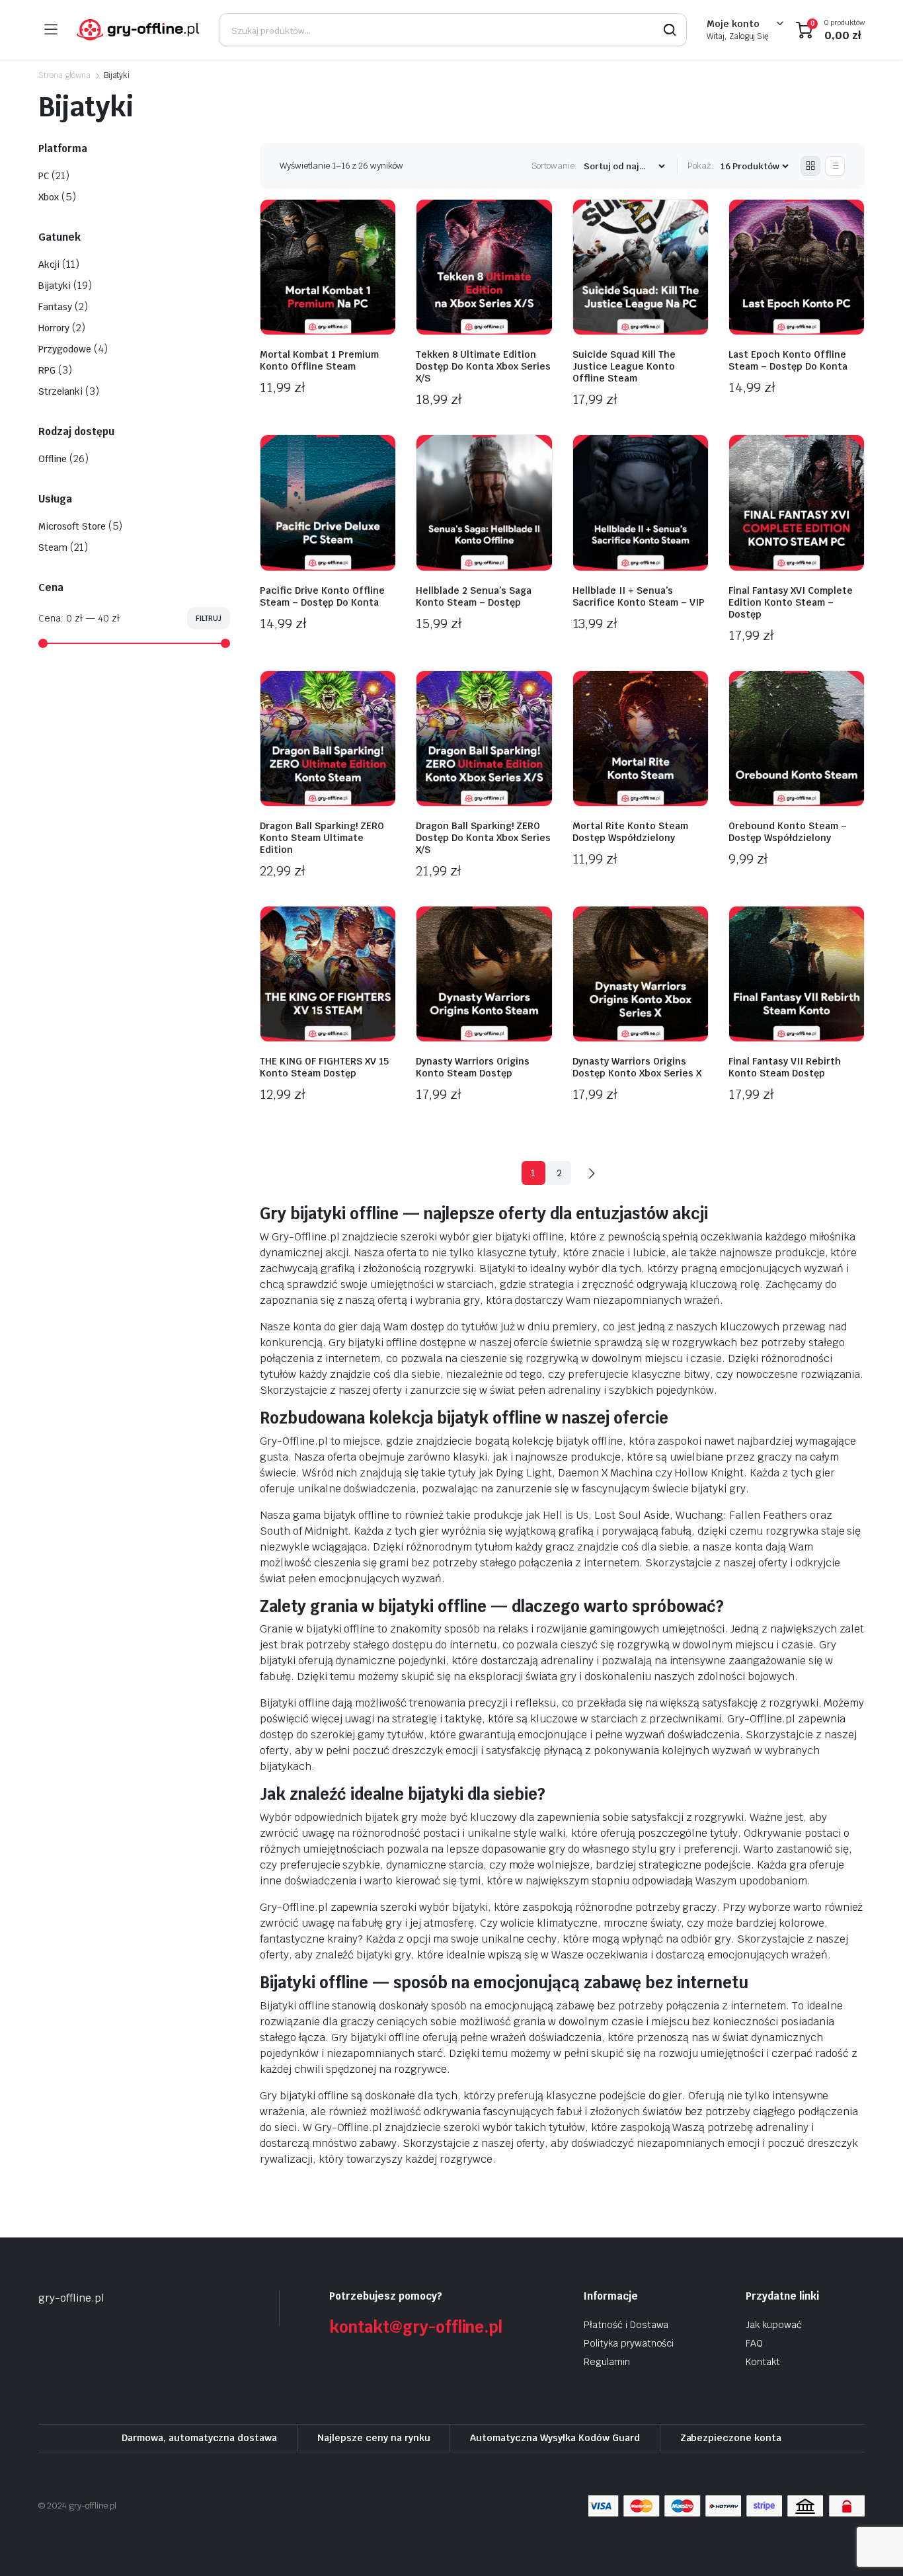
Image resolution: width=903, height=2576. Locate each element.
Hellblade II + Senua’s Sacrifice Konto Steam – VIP (639, 596)
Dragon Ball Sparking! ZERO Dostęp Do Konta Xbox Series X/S (483, 838)
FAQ (754, 2343)
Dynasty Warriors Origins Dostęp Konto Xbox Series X (637, 1067)
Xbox (49, 197)
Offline (53, 459)
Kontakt (763, 2362)
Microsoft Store (72, 526)
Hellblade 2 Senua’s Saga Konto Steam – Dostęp (474, 596)
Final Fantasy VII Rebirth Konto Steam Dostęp (785, 1067)
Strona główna (64, 75)
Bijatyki (55, 286)
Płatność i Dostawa (626, 2325)
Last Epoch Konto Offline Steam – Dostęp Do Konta (788, 360)
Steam (53, 547)
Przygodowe (65, 349)
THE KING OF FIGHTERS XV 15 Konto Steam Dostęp (324, 1067)
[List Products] (835, 166)
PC (44, 176)
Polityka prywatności (629, 2343)
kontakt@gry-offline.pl (416, 2327)
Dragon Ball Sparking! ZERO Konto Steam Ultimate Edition (322, 838)
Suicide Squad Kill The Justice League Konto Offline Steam (624, 366)
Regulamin (607, 2362)
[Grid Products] (810, 166)
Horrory (54, 328)
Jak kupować (774, 2325)
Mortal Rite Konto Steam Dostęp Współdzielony (630, 832)
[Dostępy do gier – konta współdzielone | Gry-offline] (138, 30)
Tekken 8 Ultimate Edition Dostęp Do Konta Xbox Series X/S (483, 366)
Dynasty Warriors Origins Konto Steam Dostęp (473, 1067)
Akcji (49, 264)
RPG (47, 370)
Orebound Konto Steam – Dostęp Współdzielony (788, 832)
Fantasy (55, 307)
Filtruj (209, 618)
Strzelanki (60, 391)
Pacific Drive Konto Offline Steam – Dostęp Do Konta (322, 596)
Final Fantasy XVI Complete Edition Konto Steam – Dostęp (791, 602)
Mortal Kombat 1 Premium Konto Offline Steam (319, 360)
